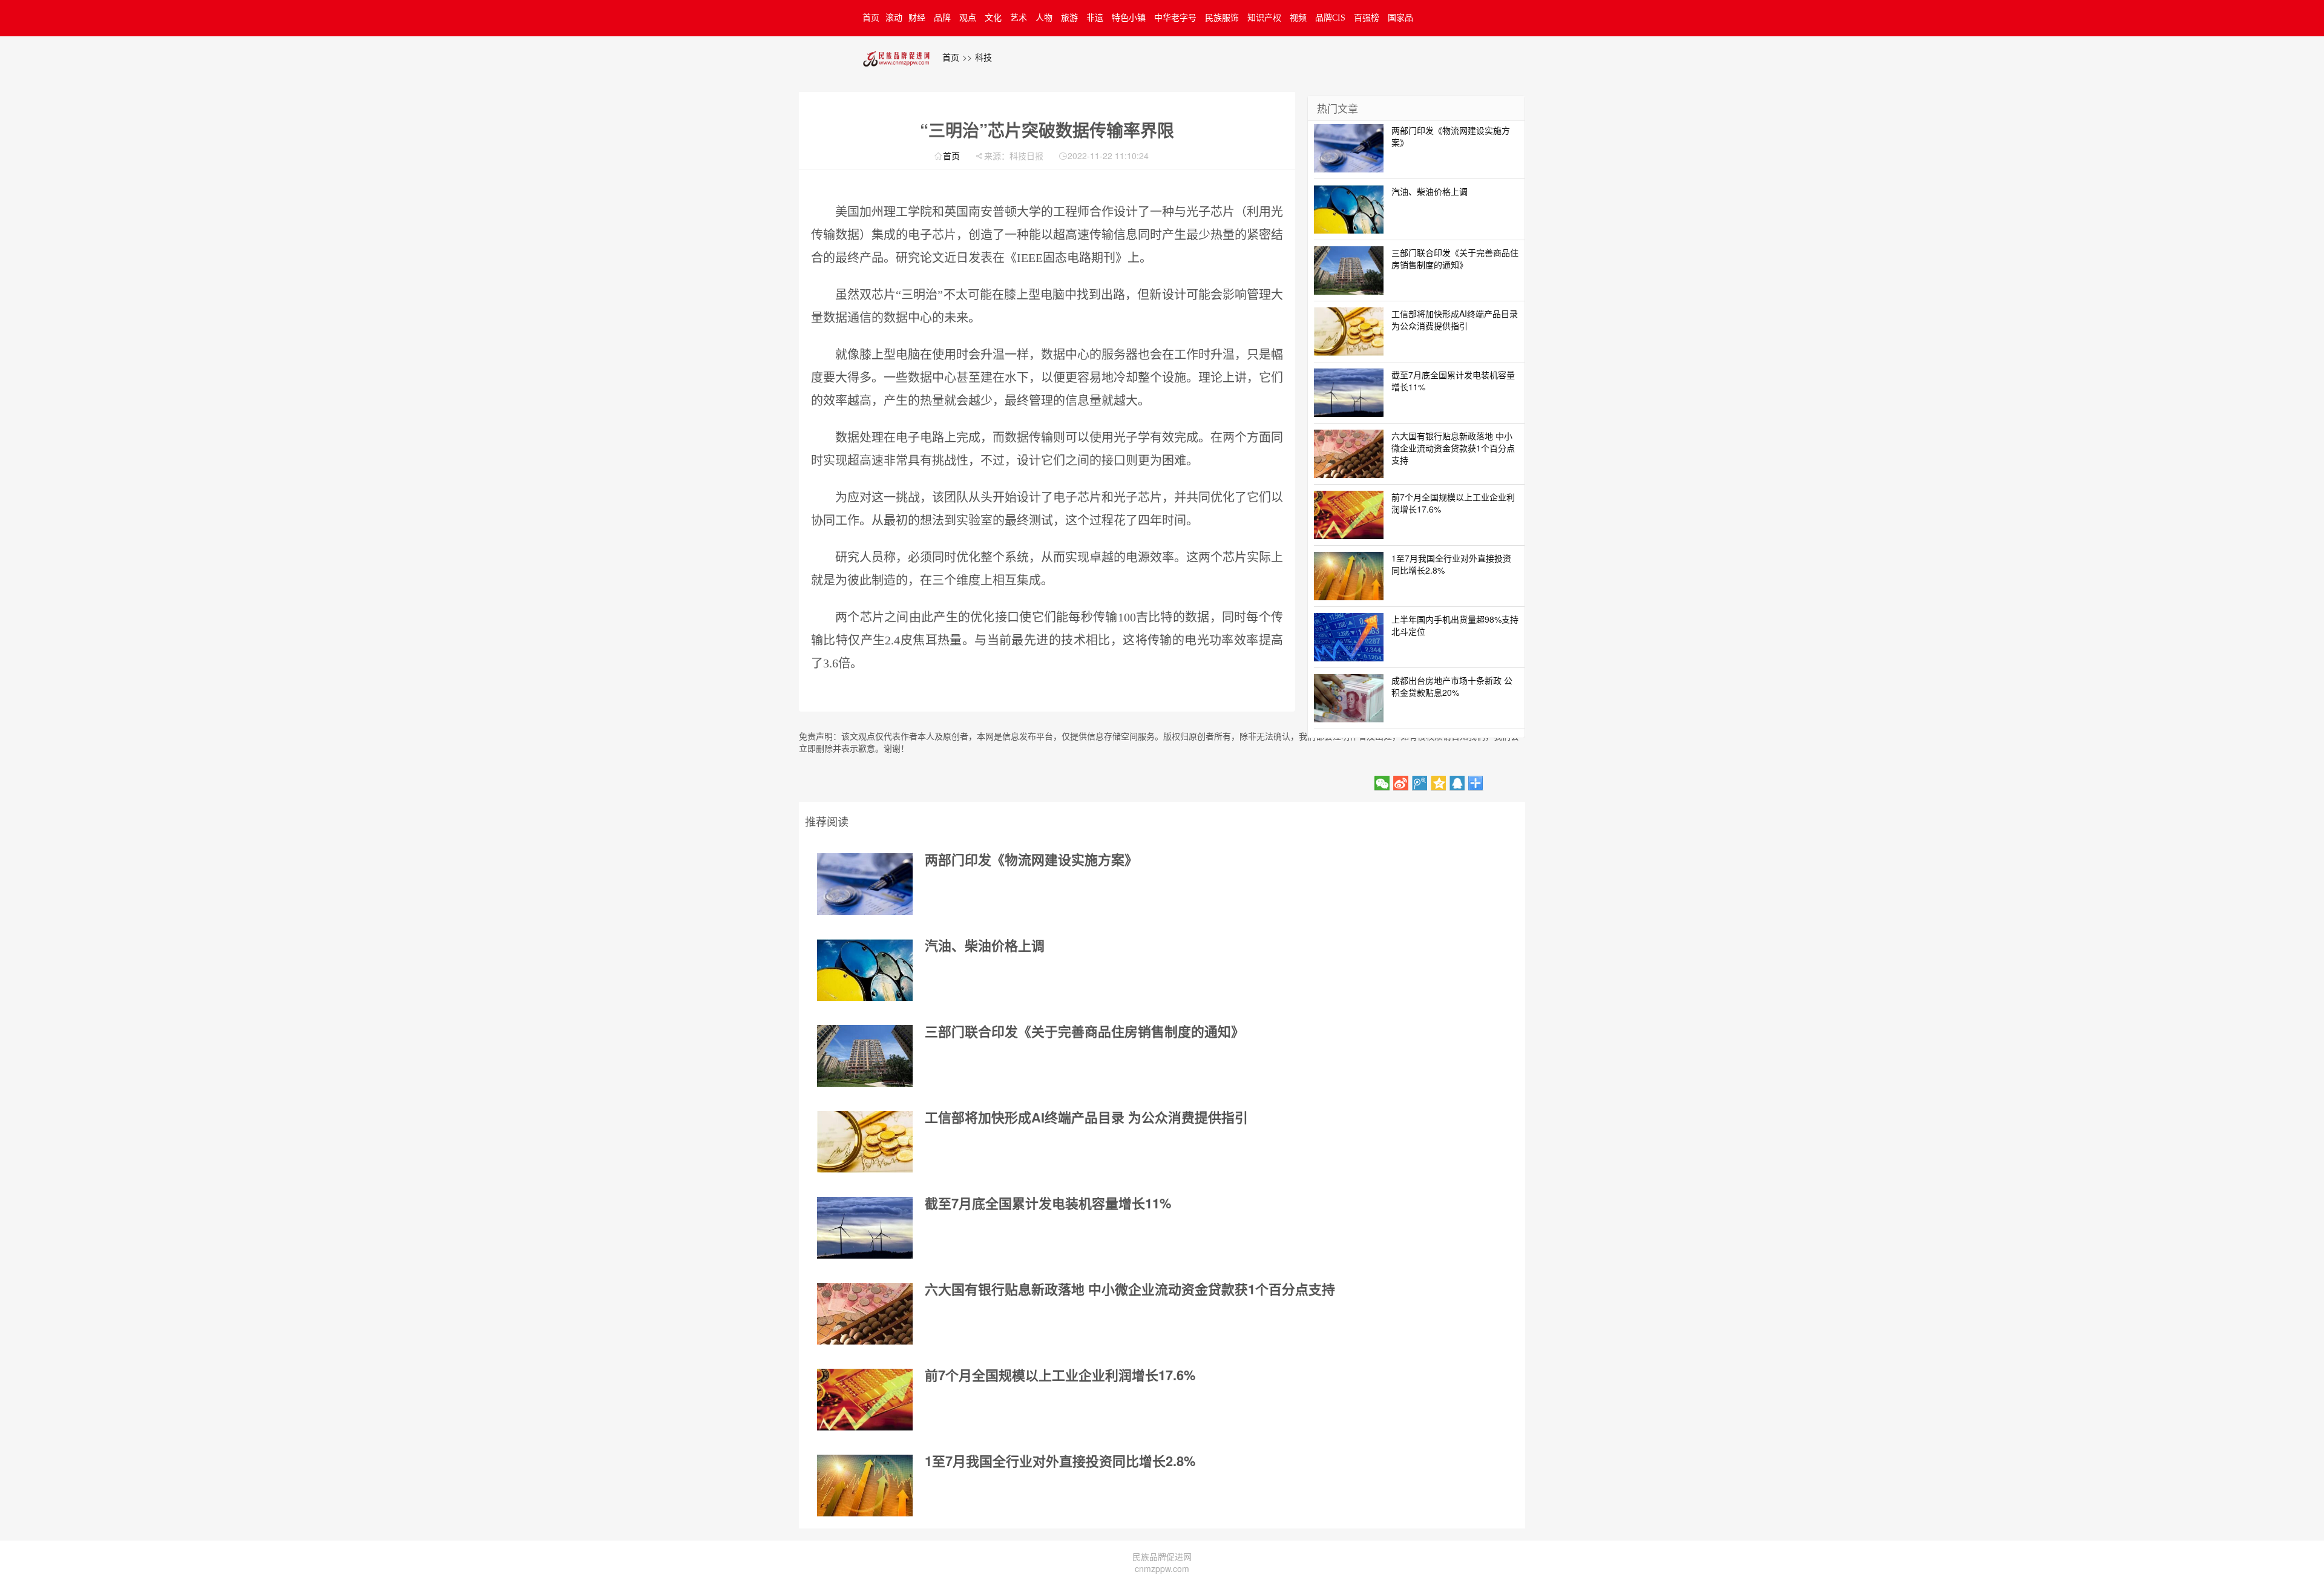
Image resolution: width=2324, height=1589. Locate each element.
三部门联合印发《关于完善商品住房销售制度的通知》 (1085, 1031)
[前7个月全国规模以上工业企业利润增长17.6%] (865, 1400)
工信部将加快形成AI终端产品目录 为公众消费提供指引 (1086, 1117)
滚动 (894, 18)
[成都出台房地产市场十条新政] (1349, 696)
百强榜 (1367, 18)
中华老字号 (1175, 18)
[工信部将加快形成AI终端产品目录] (865, 1142)
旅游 (1069, 18)
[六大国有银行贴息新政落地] (865, 1314)
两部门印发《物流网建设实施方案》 (1031, 859)
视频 (1298, 18)
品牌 (942, 18)
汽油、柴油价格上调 (985, 945)
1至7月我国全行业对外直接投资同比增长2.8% (1060, 1461)
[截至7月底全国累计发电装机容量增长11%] (865, 1228)
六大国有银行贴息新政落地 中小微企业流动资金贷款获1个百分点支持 (1130, 1289)
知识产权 (1264, 18)
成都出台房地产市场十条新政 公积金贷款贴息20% (1452, 686)
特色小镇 (1129, 18)
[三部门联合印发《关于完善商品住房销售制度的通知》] (865, 1056)
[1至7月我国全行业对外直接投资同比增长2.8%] (865, 1486)
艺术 (1019, 18)
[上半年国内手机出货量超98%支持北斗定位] (1349, 635)
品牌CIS (1330, 18)
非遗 (1095, 18)
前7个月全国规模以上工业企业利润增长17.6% (1060, 1375)
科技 (983, 57)
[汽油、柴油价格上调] (865, 970)
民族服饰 (1222, 18)
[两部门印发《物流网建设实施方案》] (865, 884)
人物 (1044, 18)
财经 (917, 18)
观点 (968, 18)
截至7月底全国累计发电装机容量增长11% (1048, 1203)
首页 (871, 18)
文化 (993, 18)
